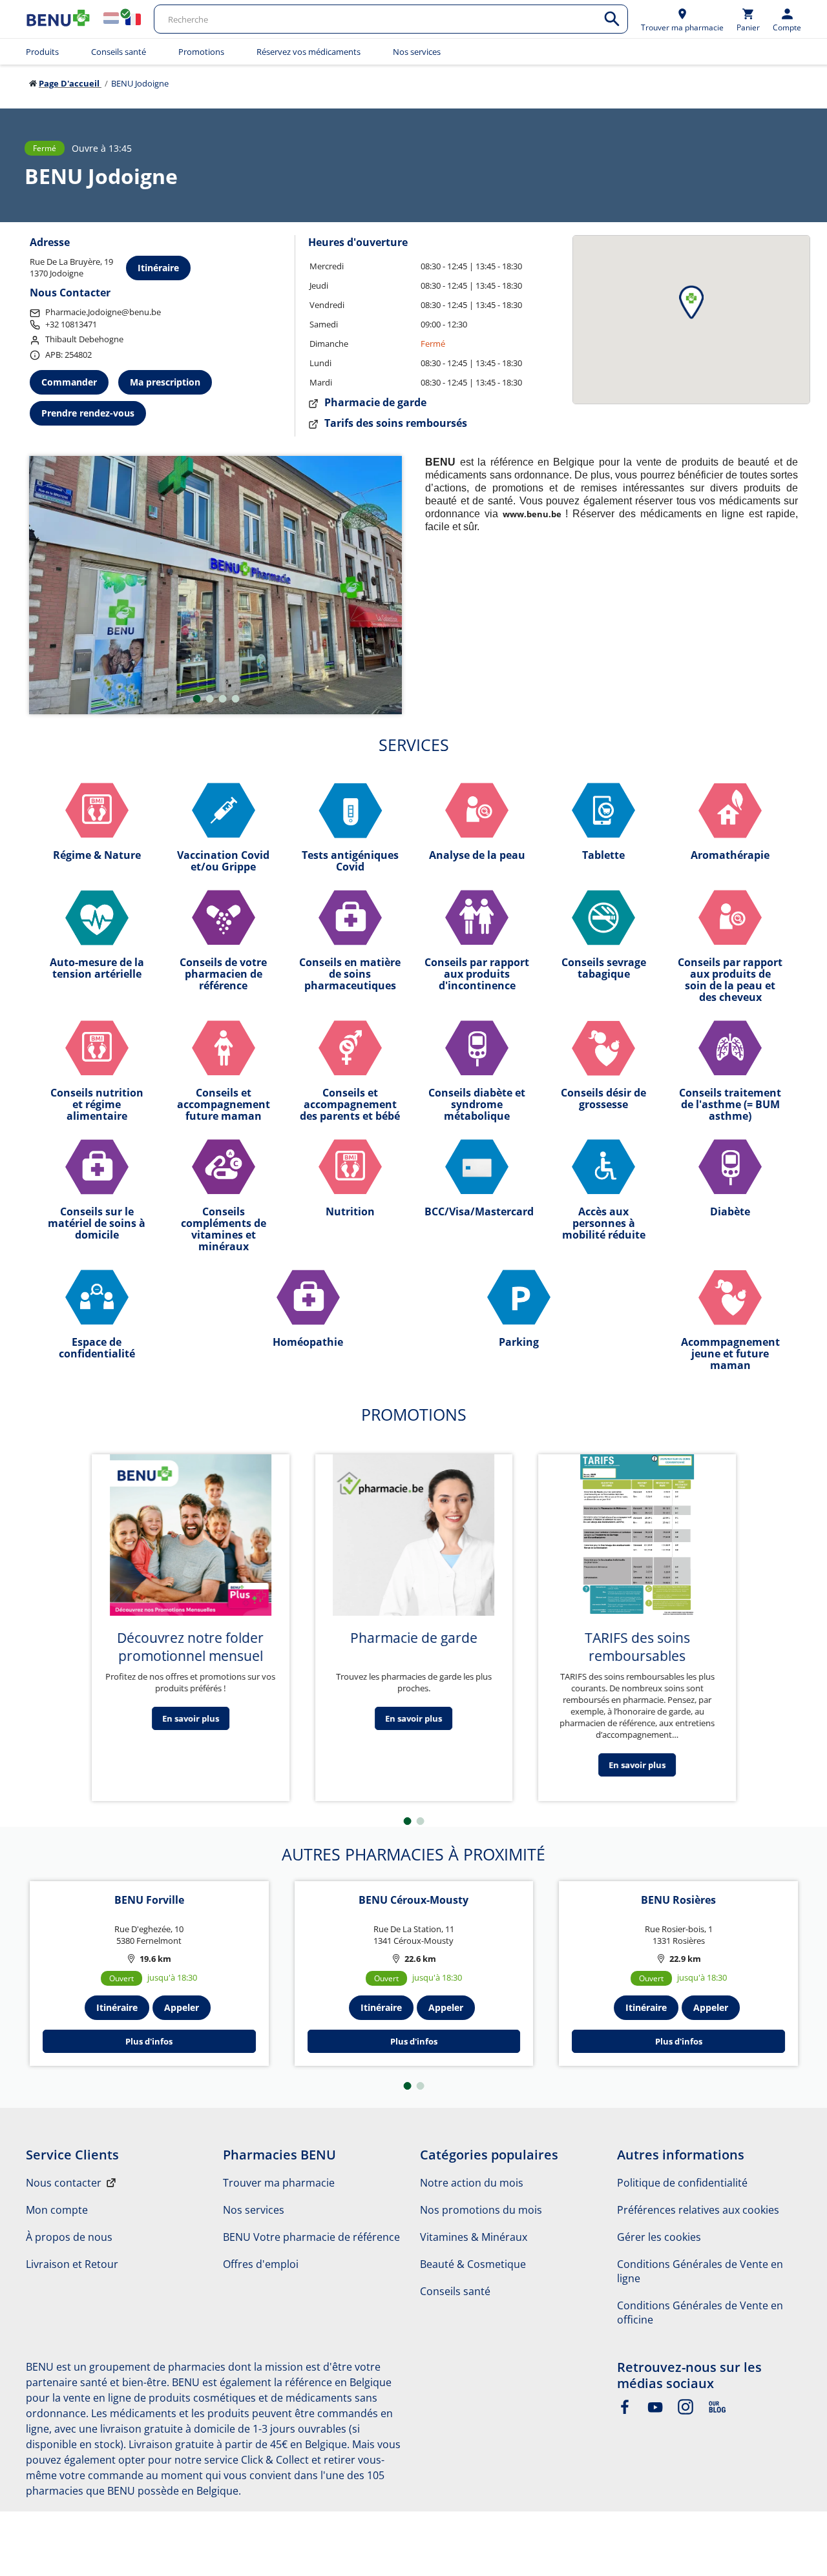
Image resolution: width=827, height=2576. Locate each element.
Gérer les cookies (659, 2237)
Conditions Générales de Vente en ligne (700, 2271)
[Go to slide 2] (209, 699)
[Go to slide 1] (196, 699)
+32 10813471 (71, 324)
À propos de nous (69, 2237)
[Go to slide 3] (222, 699)
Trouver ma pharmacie (279, 2183)
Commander (69, 382)
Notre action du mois (472, 2183)
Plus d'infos (149, 2041)
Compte (787, 27)
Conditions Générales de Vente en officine (700, 2313)
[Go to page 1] (408, 1821)
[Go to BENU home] (58, 19)
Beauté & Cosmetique (473, 2264)
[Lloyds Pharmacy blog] (717, 2411)
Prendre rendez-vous (88, 413)
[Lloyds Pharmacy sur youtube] (655, 2411)
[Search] (612, 19)
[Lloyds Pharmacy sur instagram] (686, 2411)
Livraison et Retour (72, 2264)
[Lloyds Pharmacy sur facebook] (625, 2411)
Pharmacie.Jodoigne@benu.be (103, 312)
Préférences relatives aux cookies (698, 2210)
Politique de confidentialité (682, 2183)
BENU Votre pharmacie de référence (311, 2237)
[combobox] (391, 19)
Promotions (201, 52)
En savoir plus (190, 1718)
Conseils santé (119, 52)
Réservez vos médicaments (309, 52)
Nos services (417, 52)
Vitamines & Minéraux (474, 2237)
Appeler (181, 2007)
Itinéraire (158, 268)
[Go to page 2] (421, 1821)
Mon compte (57, 2210)
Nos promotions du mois (481, 2210)
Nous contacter (64, 2183)
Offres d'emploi (261, 2264)
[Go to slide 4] (235, 699)
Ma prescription (165, 382)
